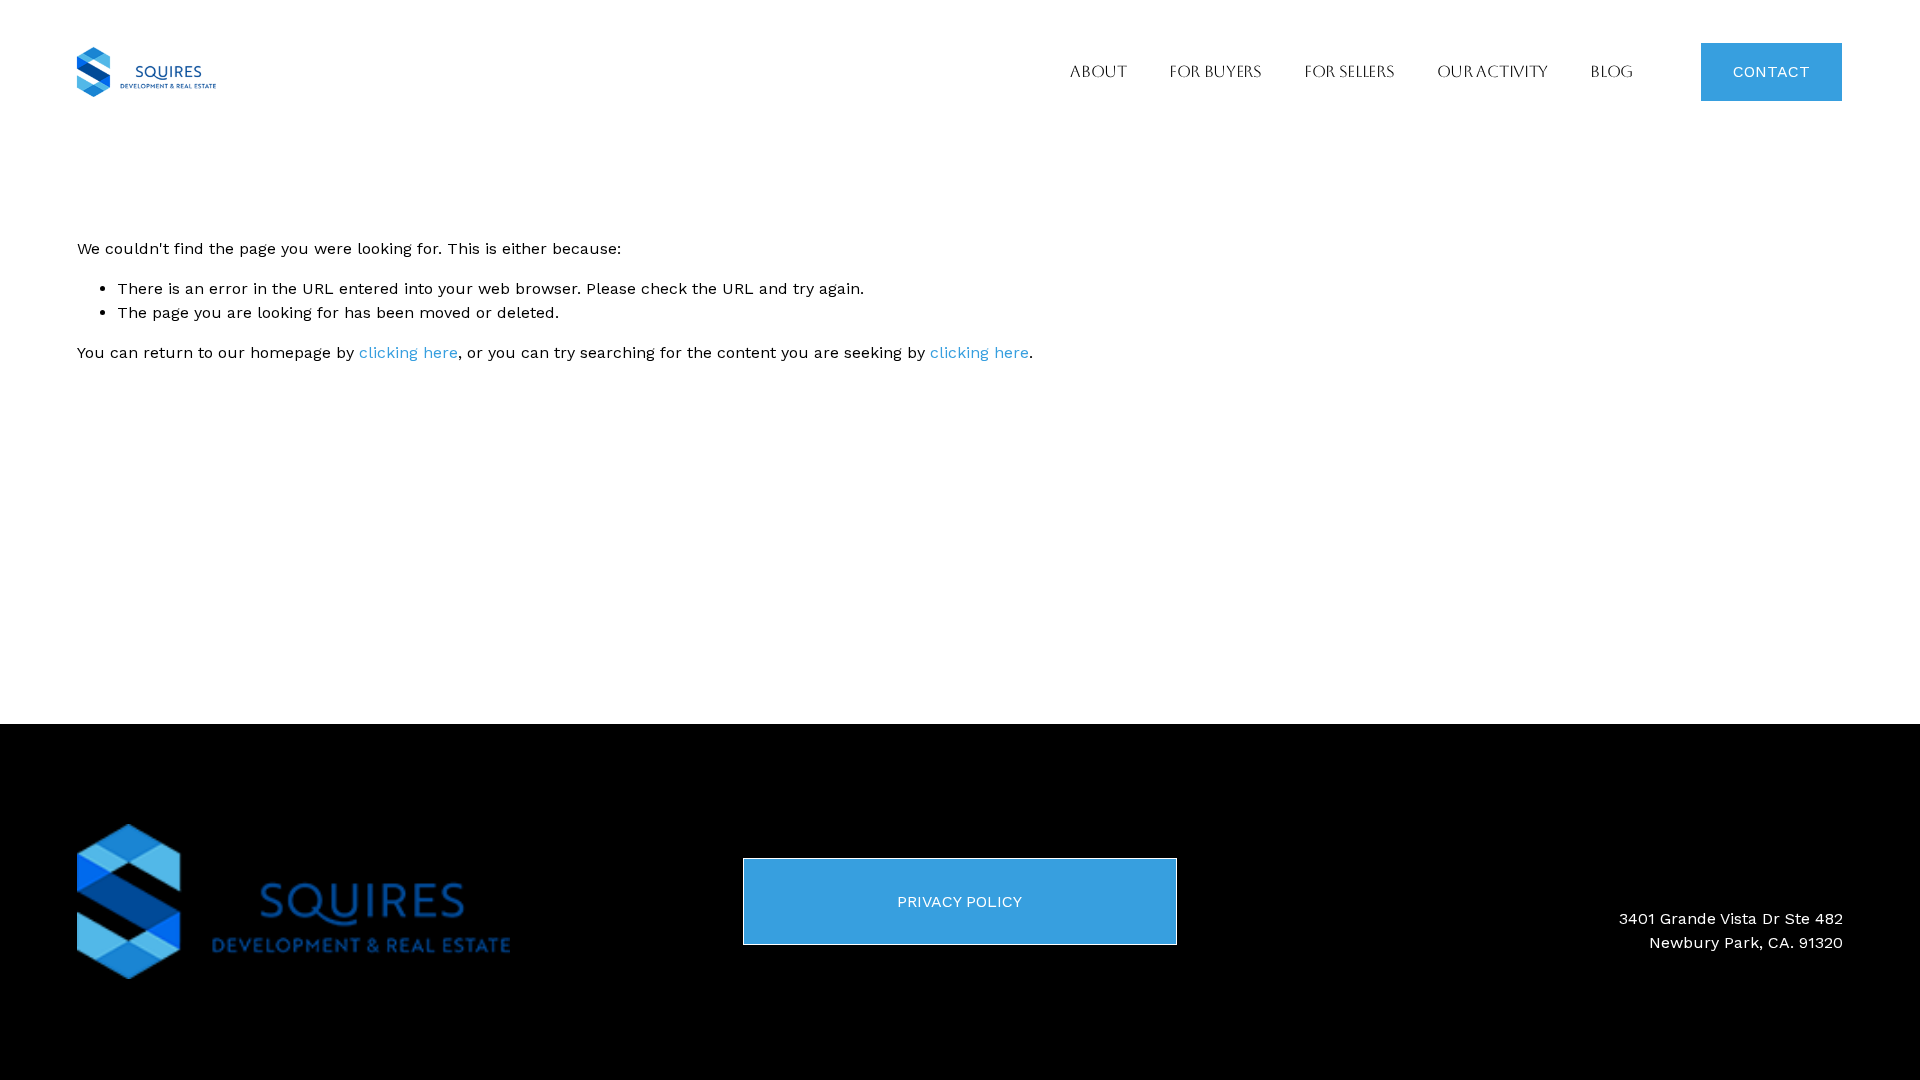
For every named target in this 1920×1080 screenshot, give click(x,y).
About (1098, 71)
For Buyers (1215, 71)
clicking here (408, 352)
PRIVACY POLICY (959, 901)
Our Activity (1492, 71)
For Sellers (1349, 71)
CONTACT (1771, 71)
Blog (1611, 71)
